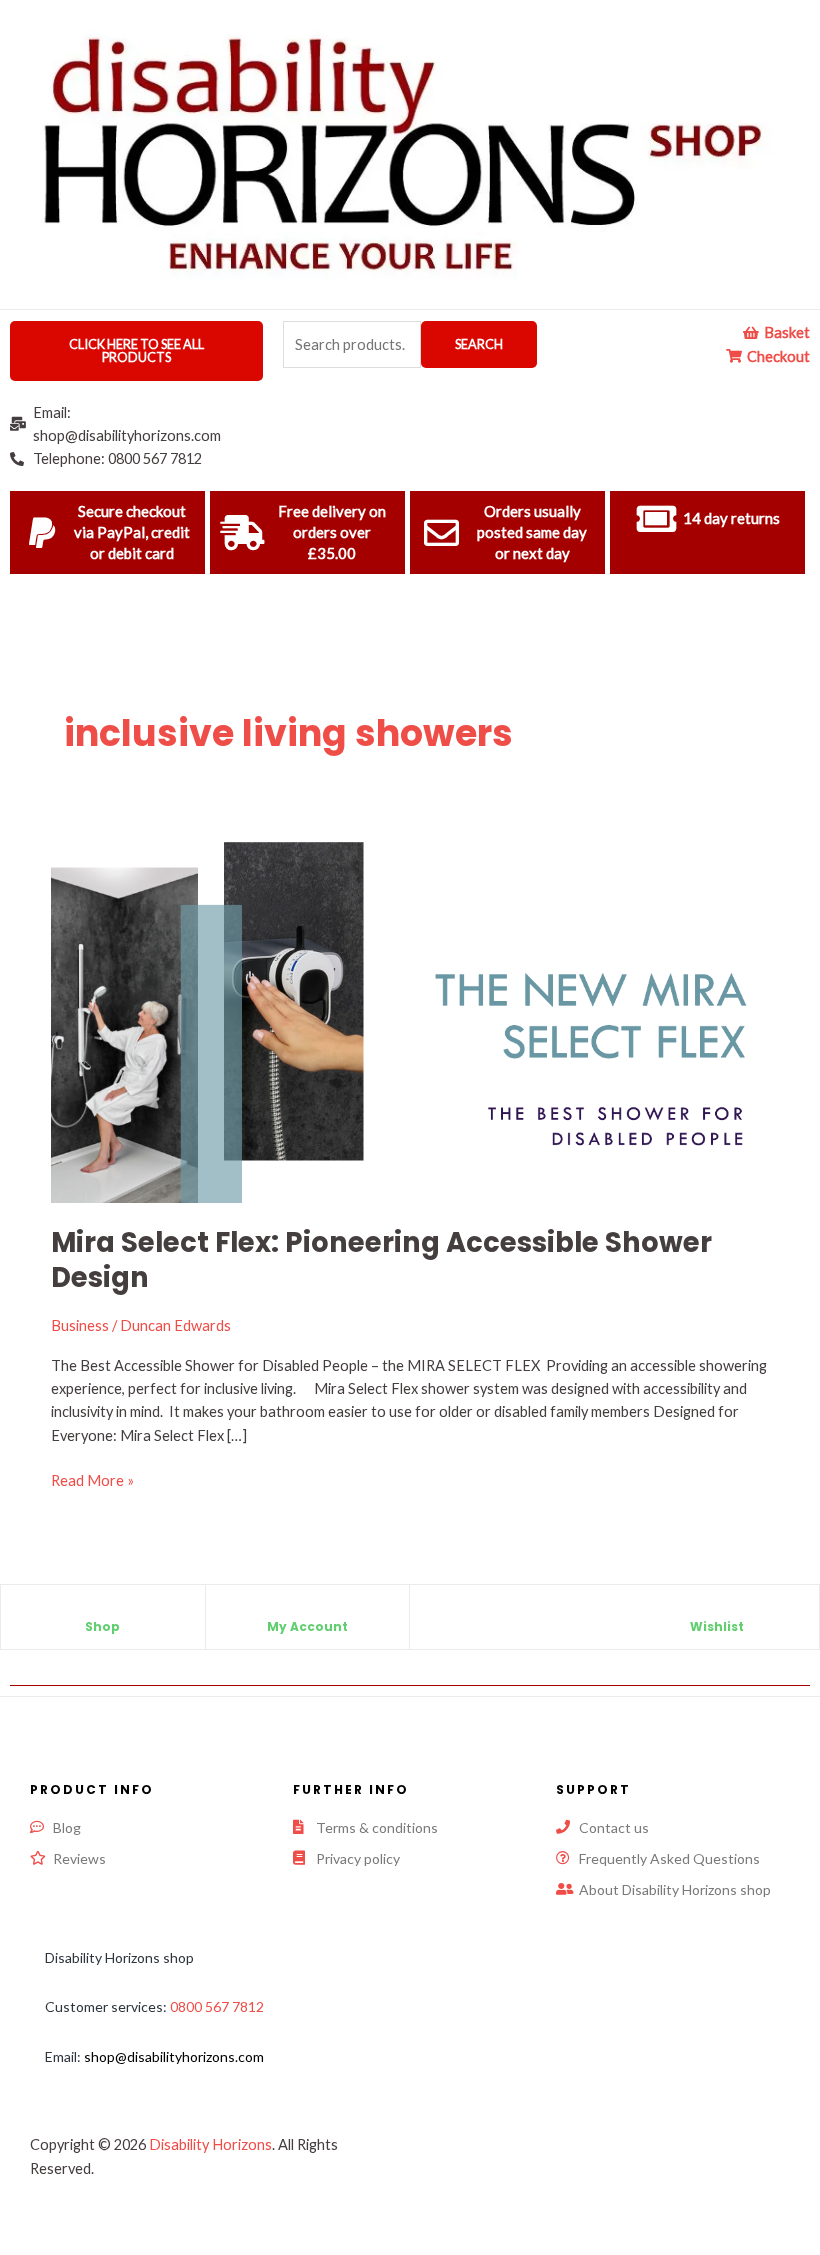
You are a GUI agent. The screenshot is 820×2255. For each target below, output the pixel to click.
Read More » (92, 1479)
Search (479, 344)
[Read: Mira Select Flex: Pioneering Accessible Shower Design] (410, 1013)
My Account (307, 1626)
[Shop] (103, 1610)
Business (80, 1325)
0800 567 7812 (217, 2006)
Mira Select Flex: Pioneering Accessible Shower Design (381, 1260)
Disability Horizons (210, 2144)
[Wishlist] (717, 1610)
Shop (102, 1626)
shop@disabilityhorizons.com (174, 2056)
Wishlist (717, 1626)
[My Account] (307, 1610)
